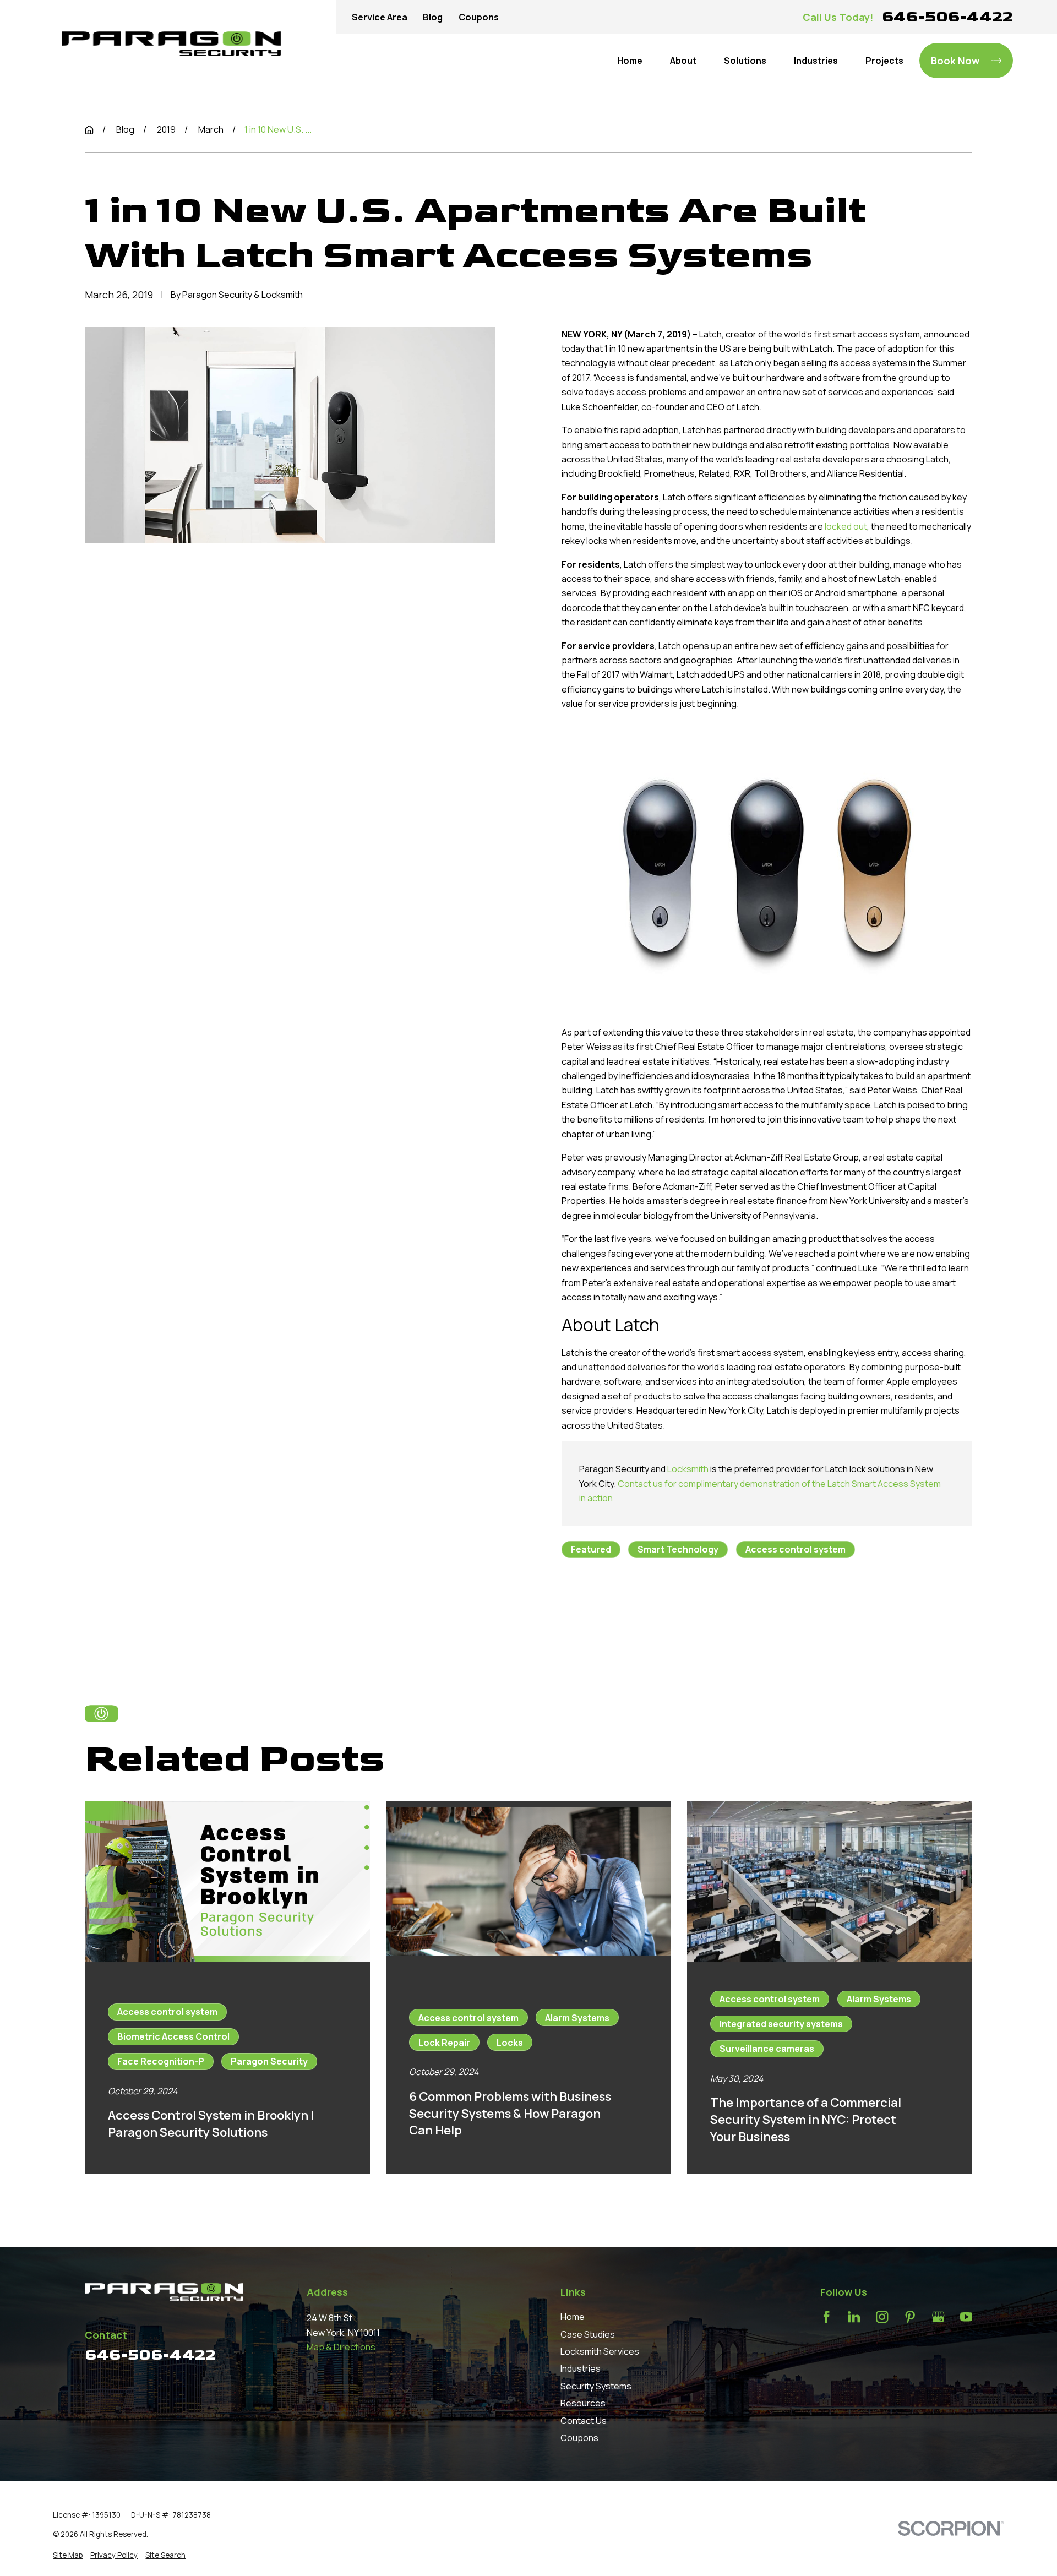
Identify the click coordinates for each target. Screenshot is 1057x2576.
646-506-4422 (947, 17)
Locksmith (688, 1469)
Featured (591, 1549)
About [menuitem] (683, 61)
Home (573, 2317)
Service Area (380, 17)
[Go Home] (89, 130)
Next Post (702, 1611)
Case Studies (588, 2334)
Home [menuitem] (630, 61)
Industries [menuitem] (816, 61)
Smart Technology (678, 1549)
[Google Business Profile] (938, 2317)
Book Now (955, 61)
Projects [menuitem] (884, 61)
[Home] (171, 44)
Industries (581, 2368)
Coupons (479, 17)
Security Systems (596, 2386)
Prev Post (620, 1611)
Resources (583, 2403)
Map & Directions (341, 2347)
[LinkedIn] (854, 2317)
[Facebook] (826, 2317)
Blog (433, 17)
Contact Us (584, 2421)
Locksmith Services (600, 2351)
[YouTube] (966, 2317)
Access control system (796, 1549)
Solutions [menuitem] (745, 61)
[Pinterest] (910, 2317)
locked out (846, 526)
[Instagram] (882, 2317)
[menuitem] (68, 2555)
